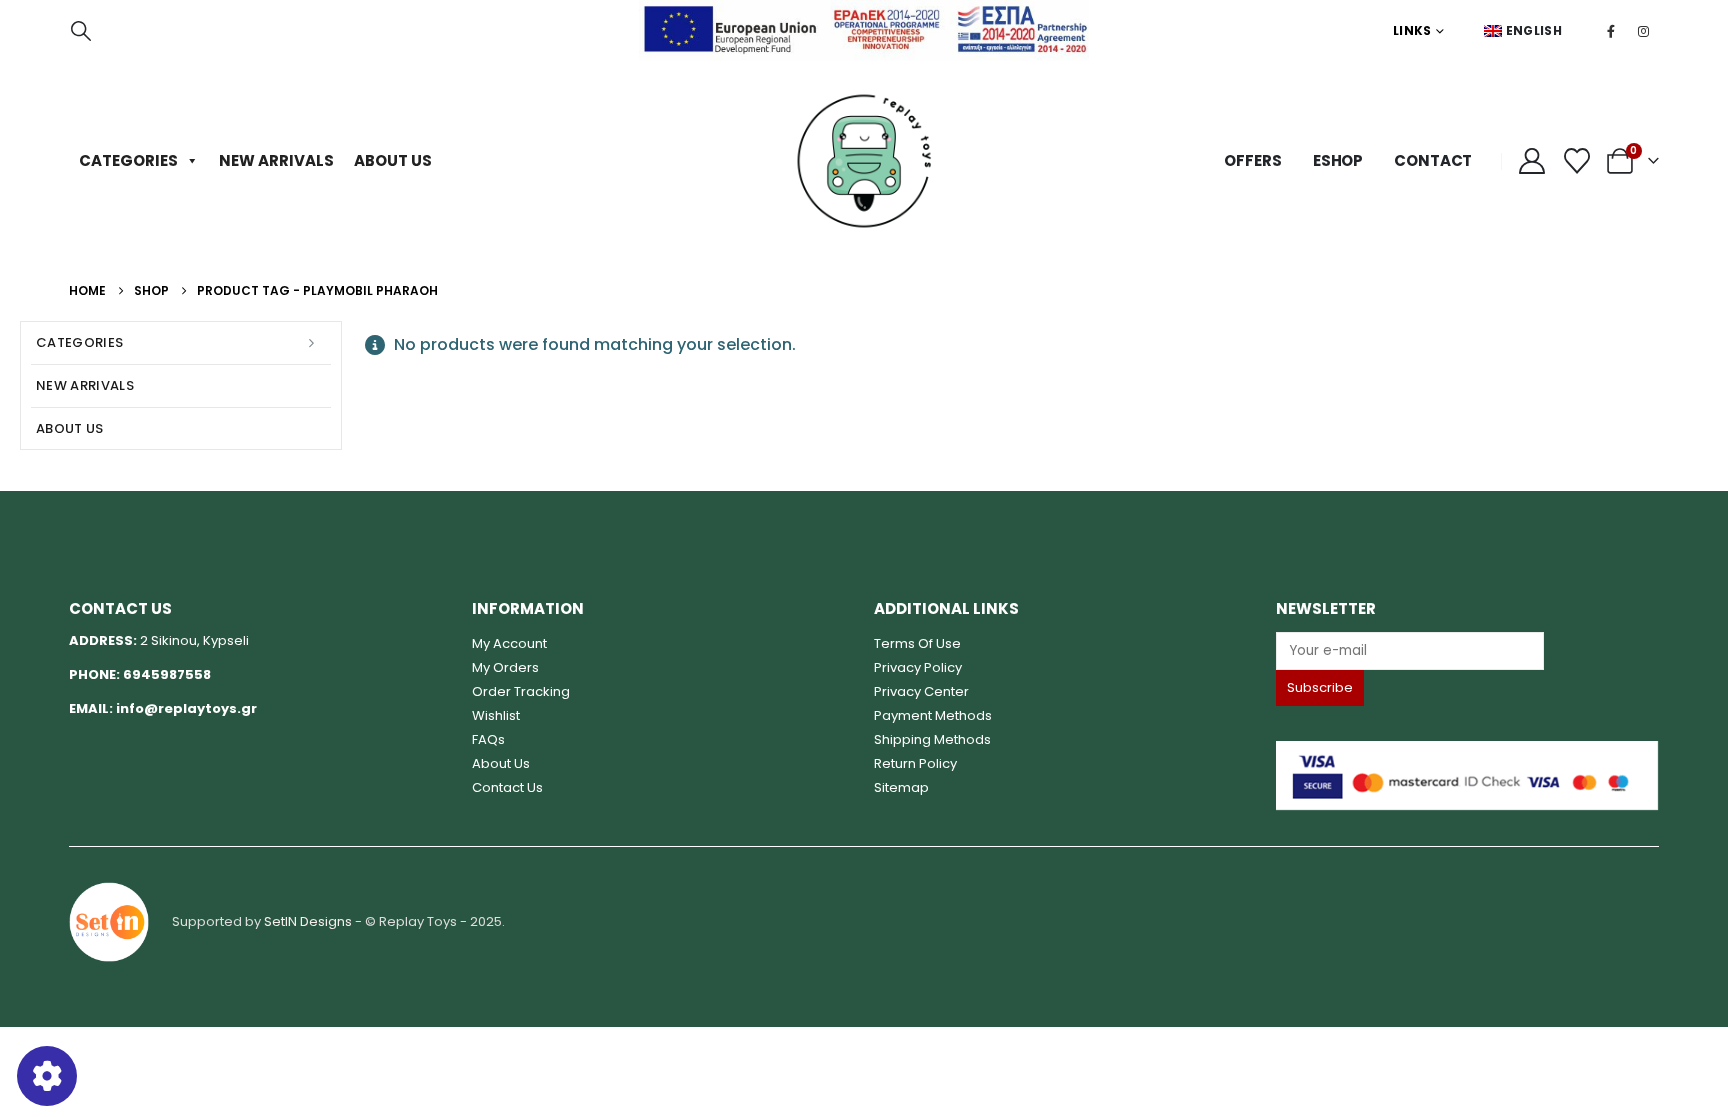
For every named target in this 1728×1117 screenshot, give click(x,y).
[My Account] (1531, 161)
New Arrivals (276, 160)
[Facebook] (1611, 31)
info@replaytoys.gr (186, 708)
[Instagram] (1644, 31)
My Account (509, 643)
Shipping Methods (932, 739)
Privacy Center (921, 691)
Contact (1433, 160)
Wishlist (496, 715)
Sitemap (901, 787)
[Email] (1467, 650)
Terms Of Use (917, 643)
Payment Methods (933, 715)
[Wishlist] (1577, 161)
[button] (81, 31)
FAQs (488, 739)
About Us (393, 160)
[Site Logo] (864, 161)
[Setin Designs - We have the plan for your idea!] (109, 921)
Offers (1252, 160)
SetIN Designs (308, 921)
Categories (128, 160)
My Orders (505, 667)
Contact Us (507, 787)
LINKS (1412, 30)
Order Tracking (521, 691)
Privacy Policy (918, 667)
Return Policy (915, 763)
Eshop (1338, 160)
